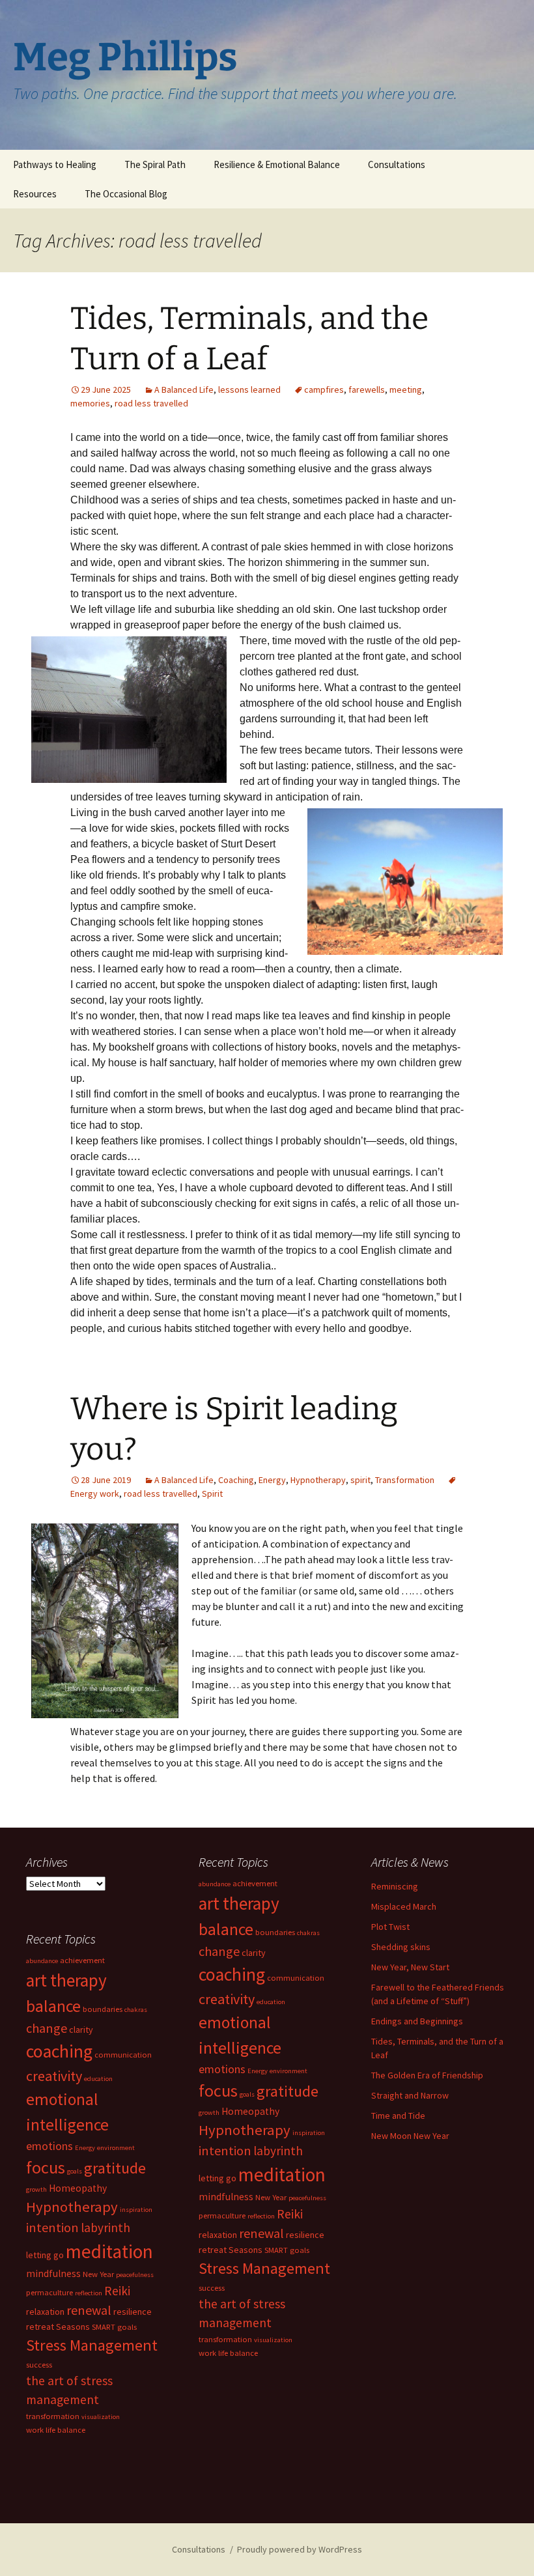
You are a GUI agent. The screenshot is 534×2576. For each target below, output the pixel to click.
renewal (261, 2233)
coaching (232, 1974)
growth (209, 2113)
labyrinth (278, 2151)
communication (296, 1978)
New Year (271, 2197)
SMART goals (287, 2250)
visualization (273, 2340)
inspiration (309, 2133)
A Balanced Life (184, 389)
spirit (360, 1480)
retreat (213, 2250)
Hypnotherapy (318, 1480)
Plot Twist (390, 1927)
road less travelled (151, 403)
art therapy (239, 1903)
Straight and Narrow (410, 2095)
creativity (227, 1999)
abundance (215, 1884)
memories (90, 403)
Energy (272, 1480)
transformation (225, 2339)
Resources (35, 194)
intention (225, 2150)
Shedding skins (401, 1947)
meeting (406, 389)
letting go (218, 2178)
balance (226, 1929)
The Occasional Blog (126, 194)
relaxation (218, 2235)
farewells (367, 389)
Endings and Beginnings (417, 2021)
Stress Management (264, 2268)
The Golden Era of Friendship (427, 2075)
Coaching (236, 1480)
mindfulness (226, 2197)
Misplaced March (404, 1906)
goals (247, 2094)
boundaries (275, 1932)
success (212, 2288)
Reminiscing (395, 1886)
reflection (261, 2216)
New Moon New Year (410, 2136)
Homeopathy (250, 2111)
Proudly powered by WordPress (300, 2549)
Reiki (290, 2214)
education (271, 2002)
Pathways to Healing (55, 164)
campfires (324, 389)
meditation (282, 2174)
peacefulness (307, 2198)
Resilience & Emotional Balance (277, 164)
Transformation (405, 1480)
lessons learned (249, 389)
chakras (308, 1933)
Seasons (246, 2250)
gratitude (288, 2091)
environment (288, 2071)
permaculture (222, 2215)
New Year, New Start (410, 1967)
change (219, 1951)
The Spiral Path (155, 164)
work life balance (228, 2353)
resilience (305, 2235)
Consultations (397, 164)
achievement (255, 1883)
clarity (254, 1953)
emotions (222, 2069)
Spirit (212, 1493)
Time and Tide (398, 2116)
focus (218, 2090)
